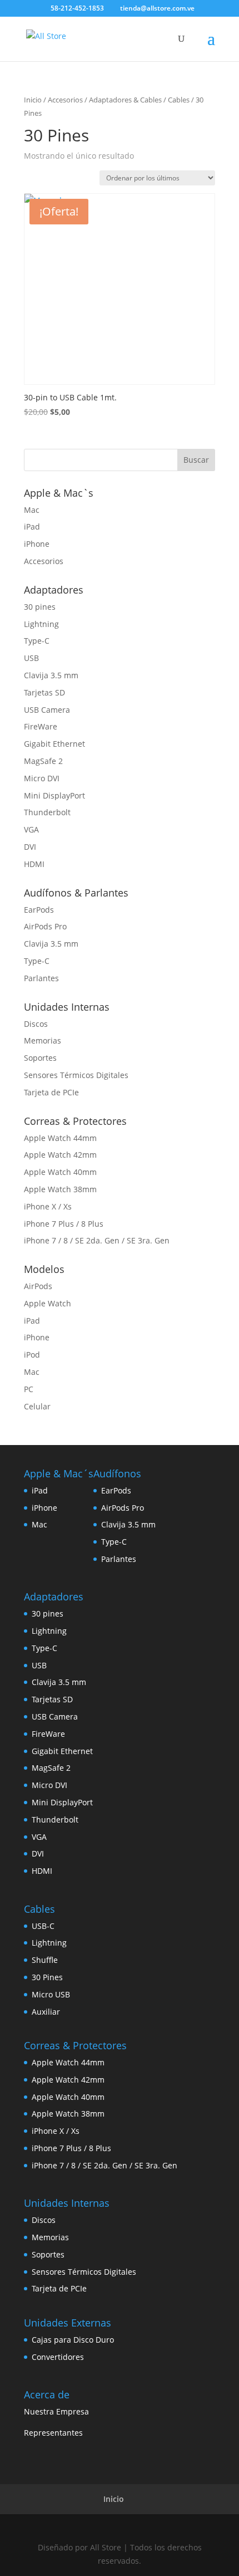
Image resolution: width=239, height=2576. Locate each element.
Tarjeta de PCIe (51, 1092)
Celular (37, 1406)
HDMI (34, 864)
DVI (30, 847)
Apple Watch (48, 1303)
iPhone (37, 544)
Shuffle (45, 1960)
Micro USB (51, 1994)
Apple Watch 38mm (60, 1189)
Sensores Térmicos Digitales (76, 1075)
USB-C (43, 1926)
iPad (32, 527)
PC (29, 1389)
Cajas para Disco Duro (73, 2340)
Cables (179, 100)
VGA (31, 829)
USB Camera (47, 710)
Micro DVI (42, 778)
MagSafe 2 (43, 761)
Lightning (41, 624)
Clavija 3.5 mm (51, 675)
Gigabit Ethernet (54, 744)
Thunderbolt (47, 812)
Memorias (43, 1040)
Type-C (37, 641)
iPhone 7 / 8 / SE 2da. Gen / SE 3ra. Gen (97, 1240)
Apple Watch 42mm (60, 1155)
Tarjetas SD (44, 692)
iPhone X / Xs (48, 1206)
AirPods (38, 1286)
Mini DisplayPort (54, 795)
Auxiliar (46, 2012)
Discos (36, 1024)
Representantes (53, 2433)
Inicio (33, 100)
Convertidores (58, 2357)
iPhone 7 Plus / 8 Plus (64, 1224)
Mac (32, 510)
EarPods (39, 910)
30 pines (40, 607)
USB (31, 658)
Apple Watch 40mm (60, 1172)
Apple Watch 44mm (60, 1138)
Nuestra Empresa (56, 2411)
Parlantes (41, 978)
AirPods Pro (45, 926)
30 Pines (47, 1977)
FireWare (41, 726)
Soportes (40, 1058)
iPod (32, 1355)
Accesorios (65, 100)
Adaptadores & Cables (125, 100)
